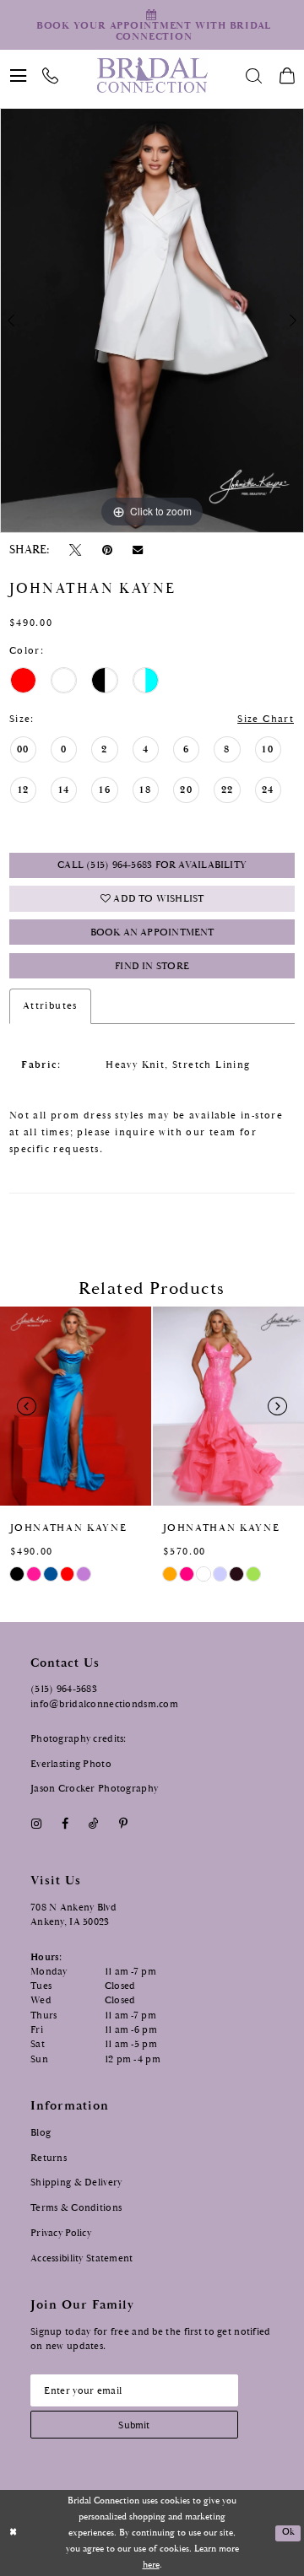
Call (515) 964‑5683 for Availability (152, 865)
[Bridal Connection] (152, 75)
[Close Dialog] (14, 2533)
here (151, 2565)
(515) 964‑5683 (64, 1689)
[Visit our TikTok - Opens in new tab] (93, 1824)
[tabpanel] (152, 320)
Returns (49, 2158)
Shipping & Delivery (76, 2182)
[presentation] (76, 1406)
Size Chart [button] (266, 719)
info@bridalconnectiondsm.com (104, 1704)
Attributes (50, 1006)
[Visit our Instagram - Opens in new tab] (36, 1824)
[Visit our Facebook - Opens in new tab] (65, 1824)
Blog (41, 2132)
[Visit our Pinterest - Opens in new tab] (124, 1824)
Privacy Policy (61, 2233)
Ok (288, 2532)
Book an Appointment (152, 932)
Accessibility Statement (82, 2258)
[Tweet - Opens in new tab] (76, 550)
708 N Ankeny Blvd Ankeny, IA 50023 (73, 1914)
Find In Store (152, 966)
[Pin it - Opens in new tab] (107, 550)
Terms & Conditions (76, 2207)
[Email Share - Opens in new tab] (137, 550)
